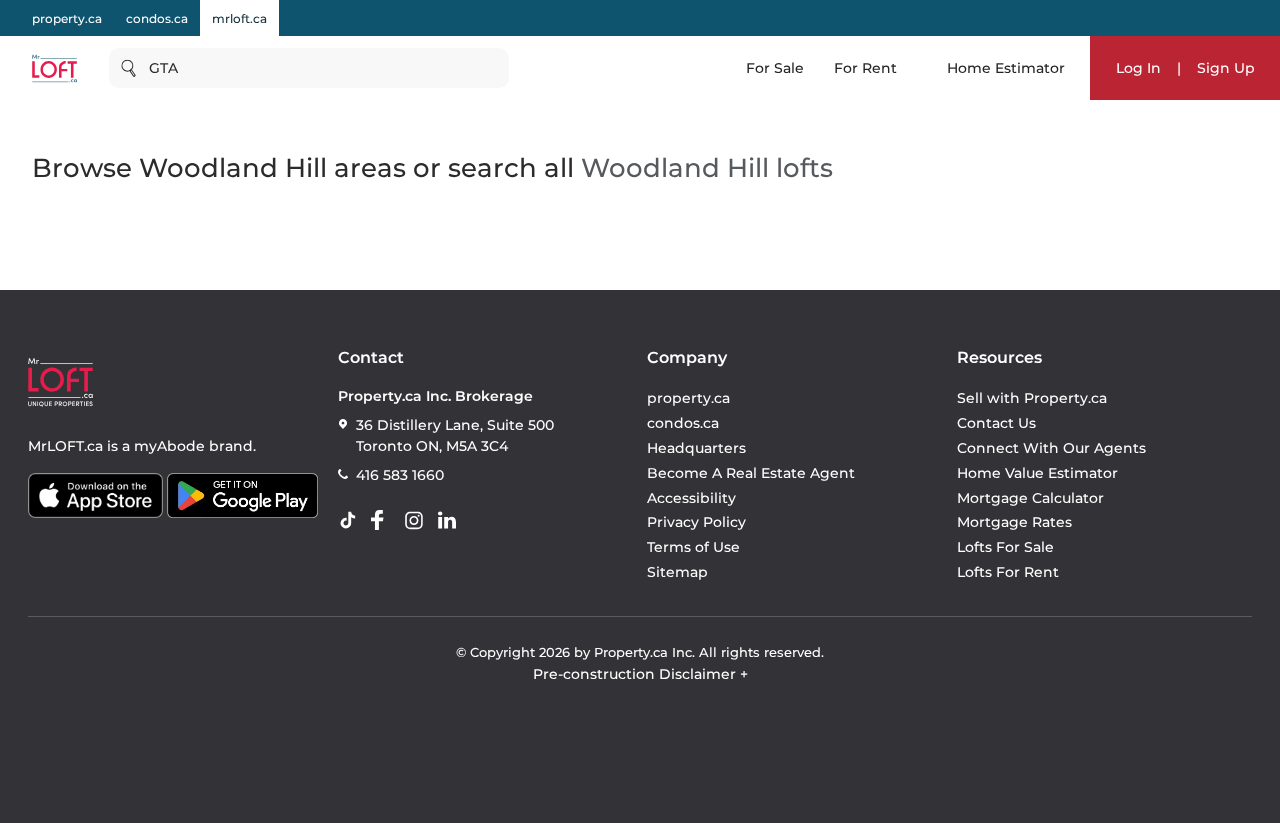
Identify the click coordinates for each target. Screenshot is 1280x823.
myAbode (169, 446)
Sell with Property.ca (1032, 398)
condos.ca (157, 18)
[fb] (385, 521)
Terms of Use (693, 547)
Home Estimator (1006, 68)
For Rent (865, 68)
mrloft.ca (239, 18)
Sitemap (677, 572)
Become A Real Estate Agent (751, 473)
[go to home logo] (60, 382)
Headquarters (696, 448)
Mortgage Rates (1014, 522)
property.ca (67, 18)
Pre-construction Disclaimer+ (640, 674)
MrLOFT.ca (65, 446)
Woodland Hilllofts (707, 168)
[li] (451, 521)
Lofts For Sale (1005, 547)
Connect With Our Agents (1051, 448)
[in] (418, 521)
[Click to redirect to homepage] (54, 68)
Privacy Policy (696, 522)
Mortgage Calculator (1030, 498)
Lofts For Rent (1008, 572)
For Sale (775, 68)
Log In (1138, 68)
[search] (309, 68)
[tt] (352, 521)
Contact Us (996, 423)
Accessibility (691, 498)
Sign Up (1226, 68)
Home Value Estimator (1037, 473)
